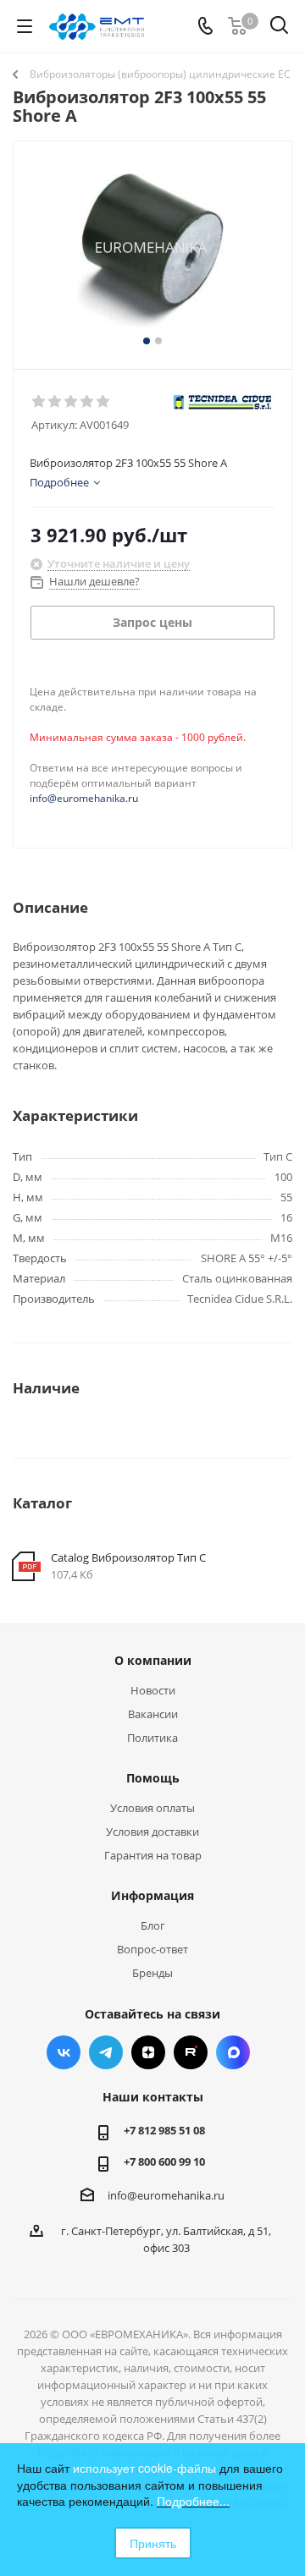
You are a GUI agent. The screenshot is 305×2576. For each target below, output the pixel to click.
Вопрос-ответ (152, 1949)
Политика (152, 1738)
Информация (152, 1895)
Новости (153, 1690)
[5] (104, 402)
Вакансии (153, 1714)
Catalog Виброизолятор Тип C (128, 1557)
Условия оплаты (152, 1808)
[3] (72, 402)
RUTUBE (191, 2052)
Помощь (153, 1778)
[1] (39, 402)
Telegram (106, 2052)
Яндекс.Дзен (148, 2052)
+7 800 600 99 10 (164, 2161)
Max (233, 2052)
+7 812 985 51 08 (164, 2130)
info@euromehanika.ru (84, 798)
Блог (153, 1925)
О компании (153, 1660)
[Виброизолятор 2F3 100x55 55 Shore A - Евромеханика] (152, 247)
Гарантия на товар (153, 1855)
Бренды (152, 1973)
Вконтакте (64, 2052)
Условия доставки (152, 1832)
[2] (55, 402)
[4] (88, 402)
